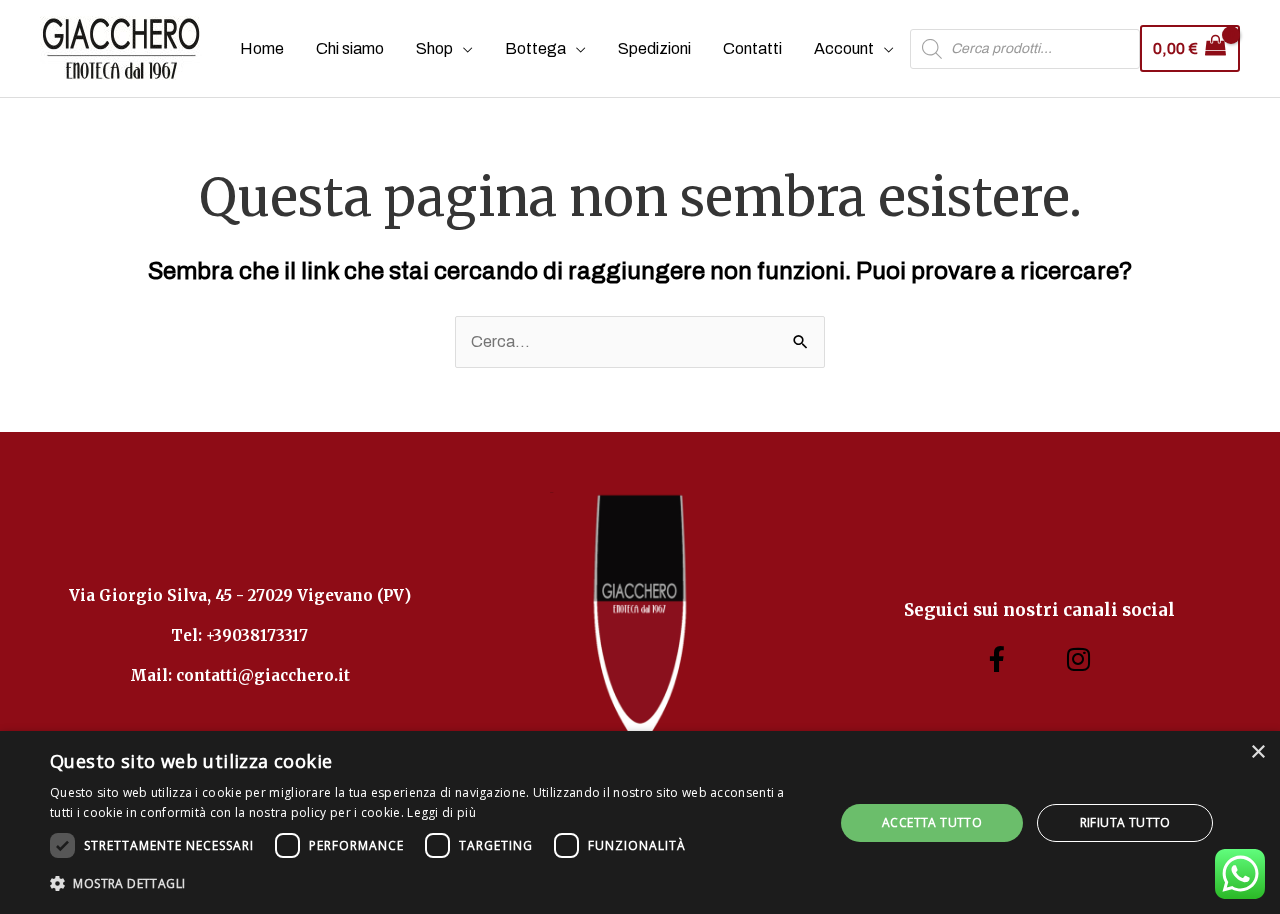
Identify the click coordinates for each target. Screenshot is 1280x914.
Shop (434, 48)
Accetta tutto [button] (932, 822)
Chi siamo (350, 48)
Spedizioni (654, 48)
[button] (430, 884)
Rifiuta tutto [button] (1125, 822)
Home (262, 48)
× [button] (1257, 752)
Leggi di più (441, 812)
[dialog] (640, 822)
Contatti (752, 48)
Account (844, 48)
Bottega (535, 48)
